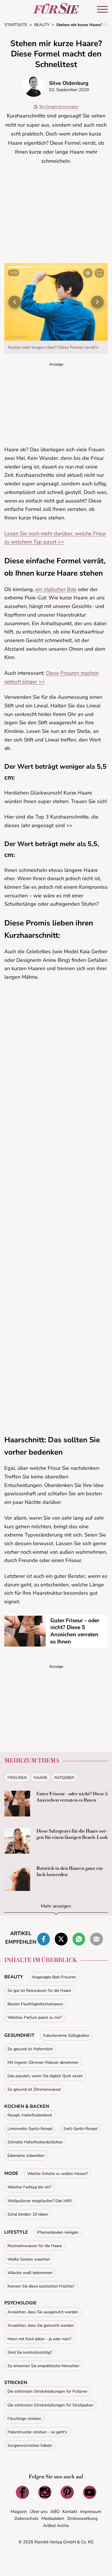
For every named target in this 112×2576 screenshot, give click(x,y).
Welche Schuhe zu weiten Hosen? (58, 2174)
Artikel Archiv (56, 2526)
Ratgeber (64, 1778)
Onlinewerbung (82, 2518)
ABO (55, 2512)
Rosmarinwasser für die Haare (35, 2246)
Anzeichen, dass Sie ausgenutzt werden (43, 2312)
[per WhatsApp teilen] (79, 1939)
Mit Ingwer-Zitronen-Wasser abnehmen (43, 2062)
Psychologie (21, 2303)
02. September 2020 (69, 90)
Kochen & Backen (27, 2106)
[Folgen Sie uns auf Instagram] (45, 2492)
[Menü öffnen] (102, 9)
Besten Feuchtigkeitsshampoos (35, 2004)
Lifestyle (16, 2232)
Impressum (91, 2512)
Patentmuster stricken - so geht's (37, 2432)
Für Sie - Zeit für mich (56, 8)
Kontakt (70, 2512)
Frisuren (17, 1778)
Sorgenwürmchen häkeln (30, 2445)
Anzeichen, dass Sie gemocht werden (41, 2325)
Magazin (19, 2512)
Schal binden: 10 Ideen (28, 2214)
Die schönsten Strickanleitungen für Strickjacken (50, 2405)
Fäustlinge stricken (24, 2419)
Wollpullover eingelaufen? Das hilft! (39, 2201)
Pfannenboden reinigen (58, 2232)
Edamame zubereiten (26, 2156)
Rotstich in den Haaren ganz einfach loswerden (70, 1871)
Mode (11, 2173)
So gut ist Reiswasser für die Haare (39, 1991)
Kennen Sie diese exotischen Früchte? (41, 2286)
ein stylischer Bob (56, 589)
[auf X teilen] (61, 1939)
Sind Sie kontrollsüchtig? (30, 2352)
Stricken (16, 2383)
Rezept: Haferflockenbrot (30, 2115)
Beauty (14, 1977)
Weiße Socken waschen (29, 2259)
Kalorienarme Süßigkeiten (66, 2036)
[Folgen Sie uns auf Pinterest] (67, 2492)
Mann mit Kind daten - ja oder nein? (39, 2339)
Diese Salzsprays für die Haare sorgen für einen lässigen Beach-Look (72, 1834)
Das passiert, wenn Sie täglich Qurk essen (45, 2076)
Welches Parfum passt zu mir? (35, 2017)
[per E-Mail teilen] (96, 1939)
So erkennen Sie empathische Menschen (43, 2366)
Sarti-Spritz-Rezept (80, 2129)
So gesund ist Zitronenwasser (34, 2089)
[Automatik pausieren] (88, 273)
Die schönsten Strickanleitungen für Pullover (47, 2391)
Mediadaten (53, 2518)
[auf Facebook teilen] (44, 1939)
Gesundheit (19, 2035)
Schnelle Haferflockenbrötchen (35, 2142)
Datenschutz (26, 2518)
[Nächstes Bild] (97, 302)
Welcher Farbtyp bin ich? (29, 2187)
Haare (40, 1778)
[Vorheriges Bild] (15, 302)
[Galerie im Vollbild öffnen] (99, 273)
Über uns (39, 2512)
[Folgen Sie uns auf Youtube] (90, 2492)
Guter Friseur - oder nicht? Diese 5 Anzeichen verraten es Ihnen (75, 1631)
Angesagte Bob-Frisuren (54, 1977)
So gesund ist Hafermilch (30, 2049)
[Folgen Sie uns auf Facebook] (22, 2492)
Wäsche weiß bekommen (30, 2273)
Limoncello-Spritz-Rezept (30, 2129)
